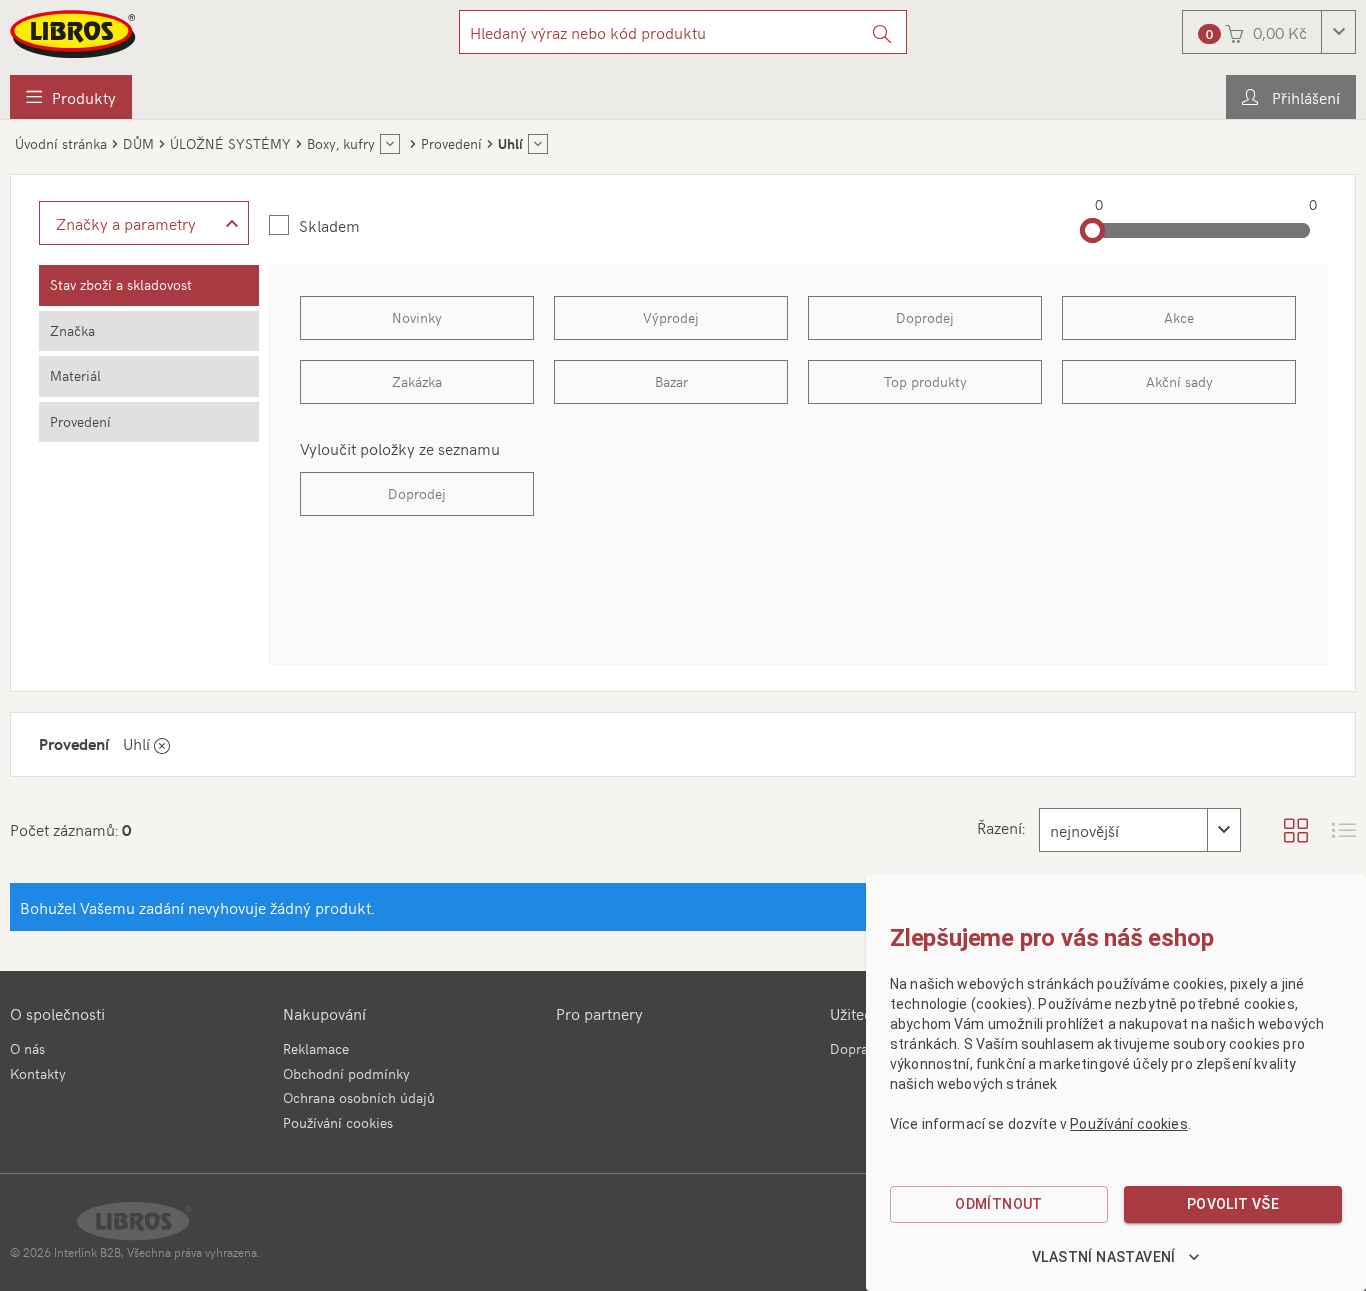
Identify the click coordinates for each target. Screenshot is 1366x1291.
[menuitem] (71, 97)
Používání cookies (338, 1122)
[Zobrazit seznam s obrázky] (1344, 830)
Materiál (75, 375)
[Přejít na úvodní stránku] (74, 34)
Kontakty (38, 1073)
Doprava (855, 1048)
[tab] (149, 285)
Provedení (80, 421)
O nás (27, 1048)
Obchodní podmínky (346, 1073)
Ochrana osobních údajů (359, 1097)
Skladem (329, 225)
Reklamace (316, 1048)
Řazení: (1001, 827)
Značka (72, 330)
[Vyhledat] (882, 32)
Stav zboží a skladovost (121, 284)
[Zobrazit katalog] (1296, 830)
